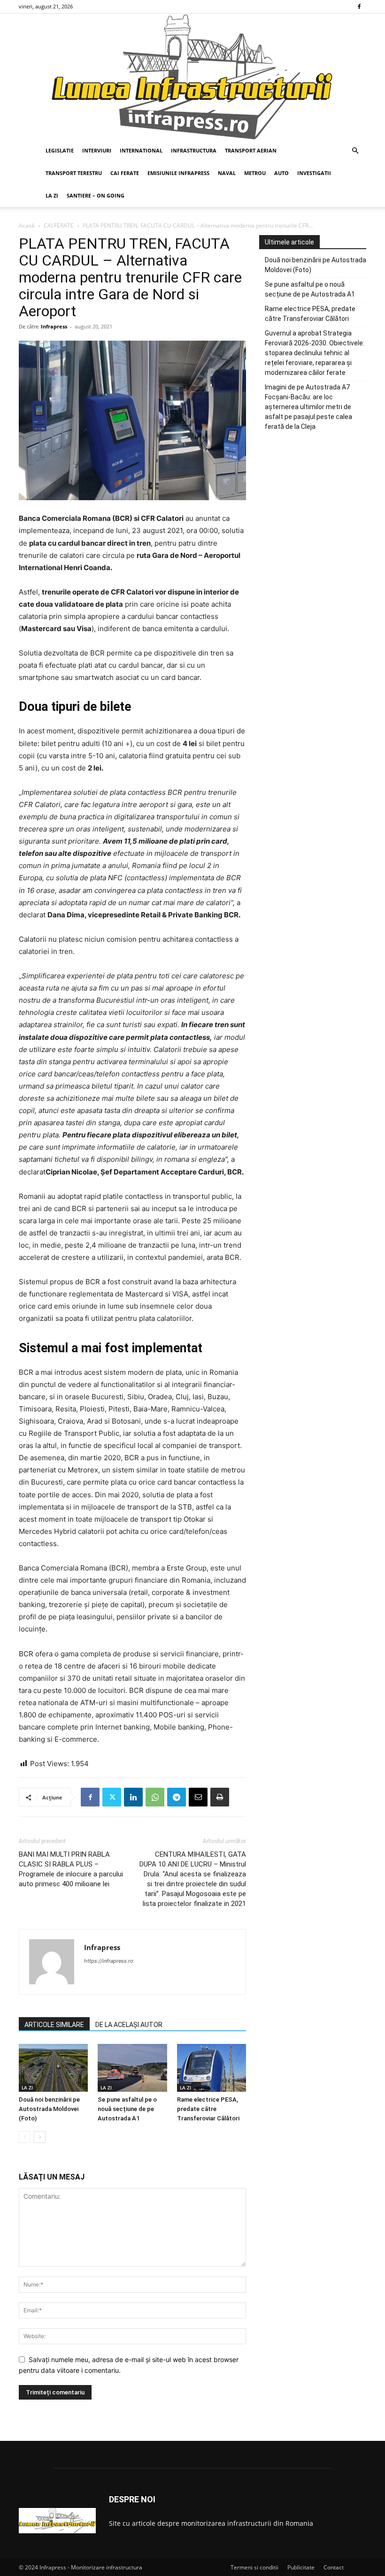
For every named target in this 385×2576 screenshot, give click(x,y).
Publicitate (301, 2567)
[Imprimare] (220, 1797)
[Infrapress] (192, 76)
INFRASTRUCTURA (194, 150)
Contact (334, 2567)
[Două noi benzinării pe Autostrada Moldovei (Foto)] (53, 2068)
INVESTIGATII (314, 173)
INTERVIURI (97, 150)
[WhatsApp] (155, 1797)
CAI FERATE (125, 173)
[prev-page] (25, 2137)
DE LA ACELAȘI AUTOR (129, 2025)
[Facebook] (359, 7)
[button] (355, 151)
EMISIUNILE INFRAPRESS (178, 173)
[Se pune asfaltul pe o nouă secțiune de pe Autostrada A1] (132, 2068)
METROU (255, 173)
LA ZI (52, 195)
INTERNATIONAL (141, 150)
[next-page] (40, 2137)
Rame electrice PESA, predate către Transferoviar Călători (208, 2109)
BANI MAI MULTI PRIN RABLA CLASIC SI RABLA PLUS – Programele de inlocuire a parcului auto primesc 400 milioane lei (71, 1869)
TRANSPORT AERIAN (251, 150)
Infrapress (54, 326)
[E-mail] (198, 1797)
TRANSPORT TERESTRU (74, 173)
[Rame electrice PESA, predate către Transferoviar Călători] (212, 2068)
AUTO (281, 173)
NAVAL (227, 173)
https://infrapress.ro (109, 1961)
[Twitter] (112, 1797)
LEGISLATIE (60, 150)
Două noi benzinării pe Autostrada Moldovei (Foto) (49, 2109)
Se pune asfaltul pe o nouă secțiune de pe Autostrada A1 (127, 2109)
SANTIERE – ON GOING (96, 195)
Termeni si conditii (254, 2567)
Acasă (27, 225)
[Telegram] (177, 1797)
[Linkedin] (133, 1797)
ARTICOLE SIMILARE (54, 2025)
